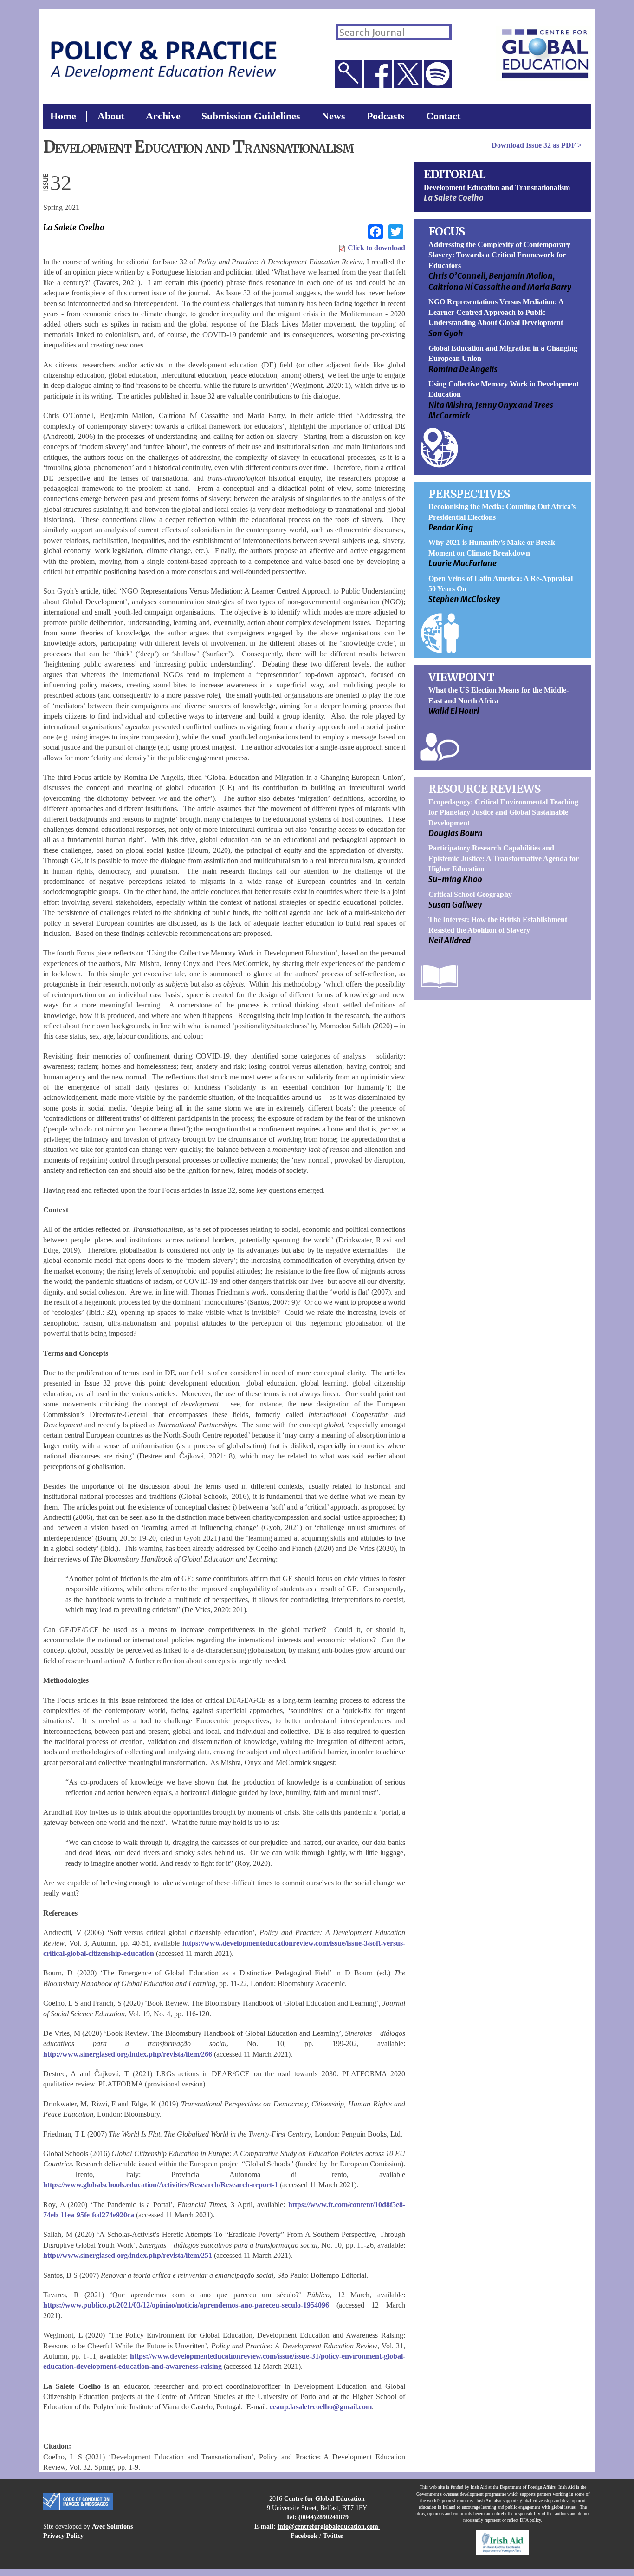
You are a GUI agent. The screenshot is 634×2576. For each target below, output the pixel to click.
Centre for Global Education (324, 2498)
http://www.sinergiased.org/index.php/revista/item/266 (128, 2054)
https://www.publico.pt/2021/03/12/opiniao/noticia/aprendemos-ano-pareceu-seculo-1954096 (186, 2305)
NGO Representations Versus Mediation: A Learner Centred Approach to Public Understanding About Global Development (496, 312)
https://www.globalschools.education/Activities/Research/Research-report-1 (161, 2185)
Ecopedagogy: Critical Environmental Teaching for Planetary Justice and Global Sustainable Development (503, 812)
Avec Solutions (112, 2526)
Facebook (304, 2536)
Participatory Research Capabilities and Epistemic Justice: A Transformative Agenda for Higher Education (504, 858)
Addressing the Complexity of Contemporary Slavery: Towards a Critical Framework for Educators (499, 255)
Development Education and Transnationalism (497, 187)
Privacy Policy (63, 2536)
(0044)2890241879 (323, 2517)
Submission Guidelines (251, 116)
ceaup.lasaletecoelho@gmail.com (321, 2407)
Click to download (375, 248)
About (111, 116)
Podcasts (386, 116)
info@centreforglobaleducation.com (328, 2526)
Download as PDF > (537, 145)
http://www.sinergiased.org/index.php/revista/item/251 (128, 2255)
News (333, 116)
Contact (443, 116)
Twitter (333, 2536)
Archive (163, 116)
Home (63, 116)
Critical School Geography (470, 894)
